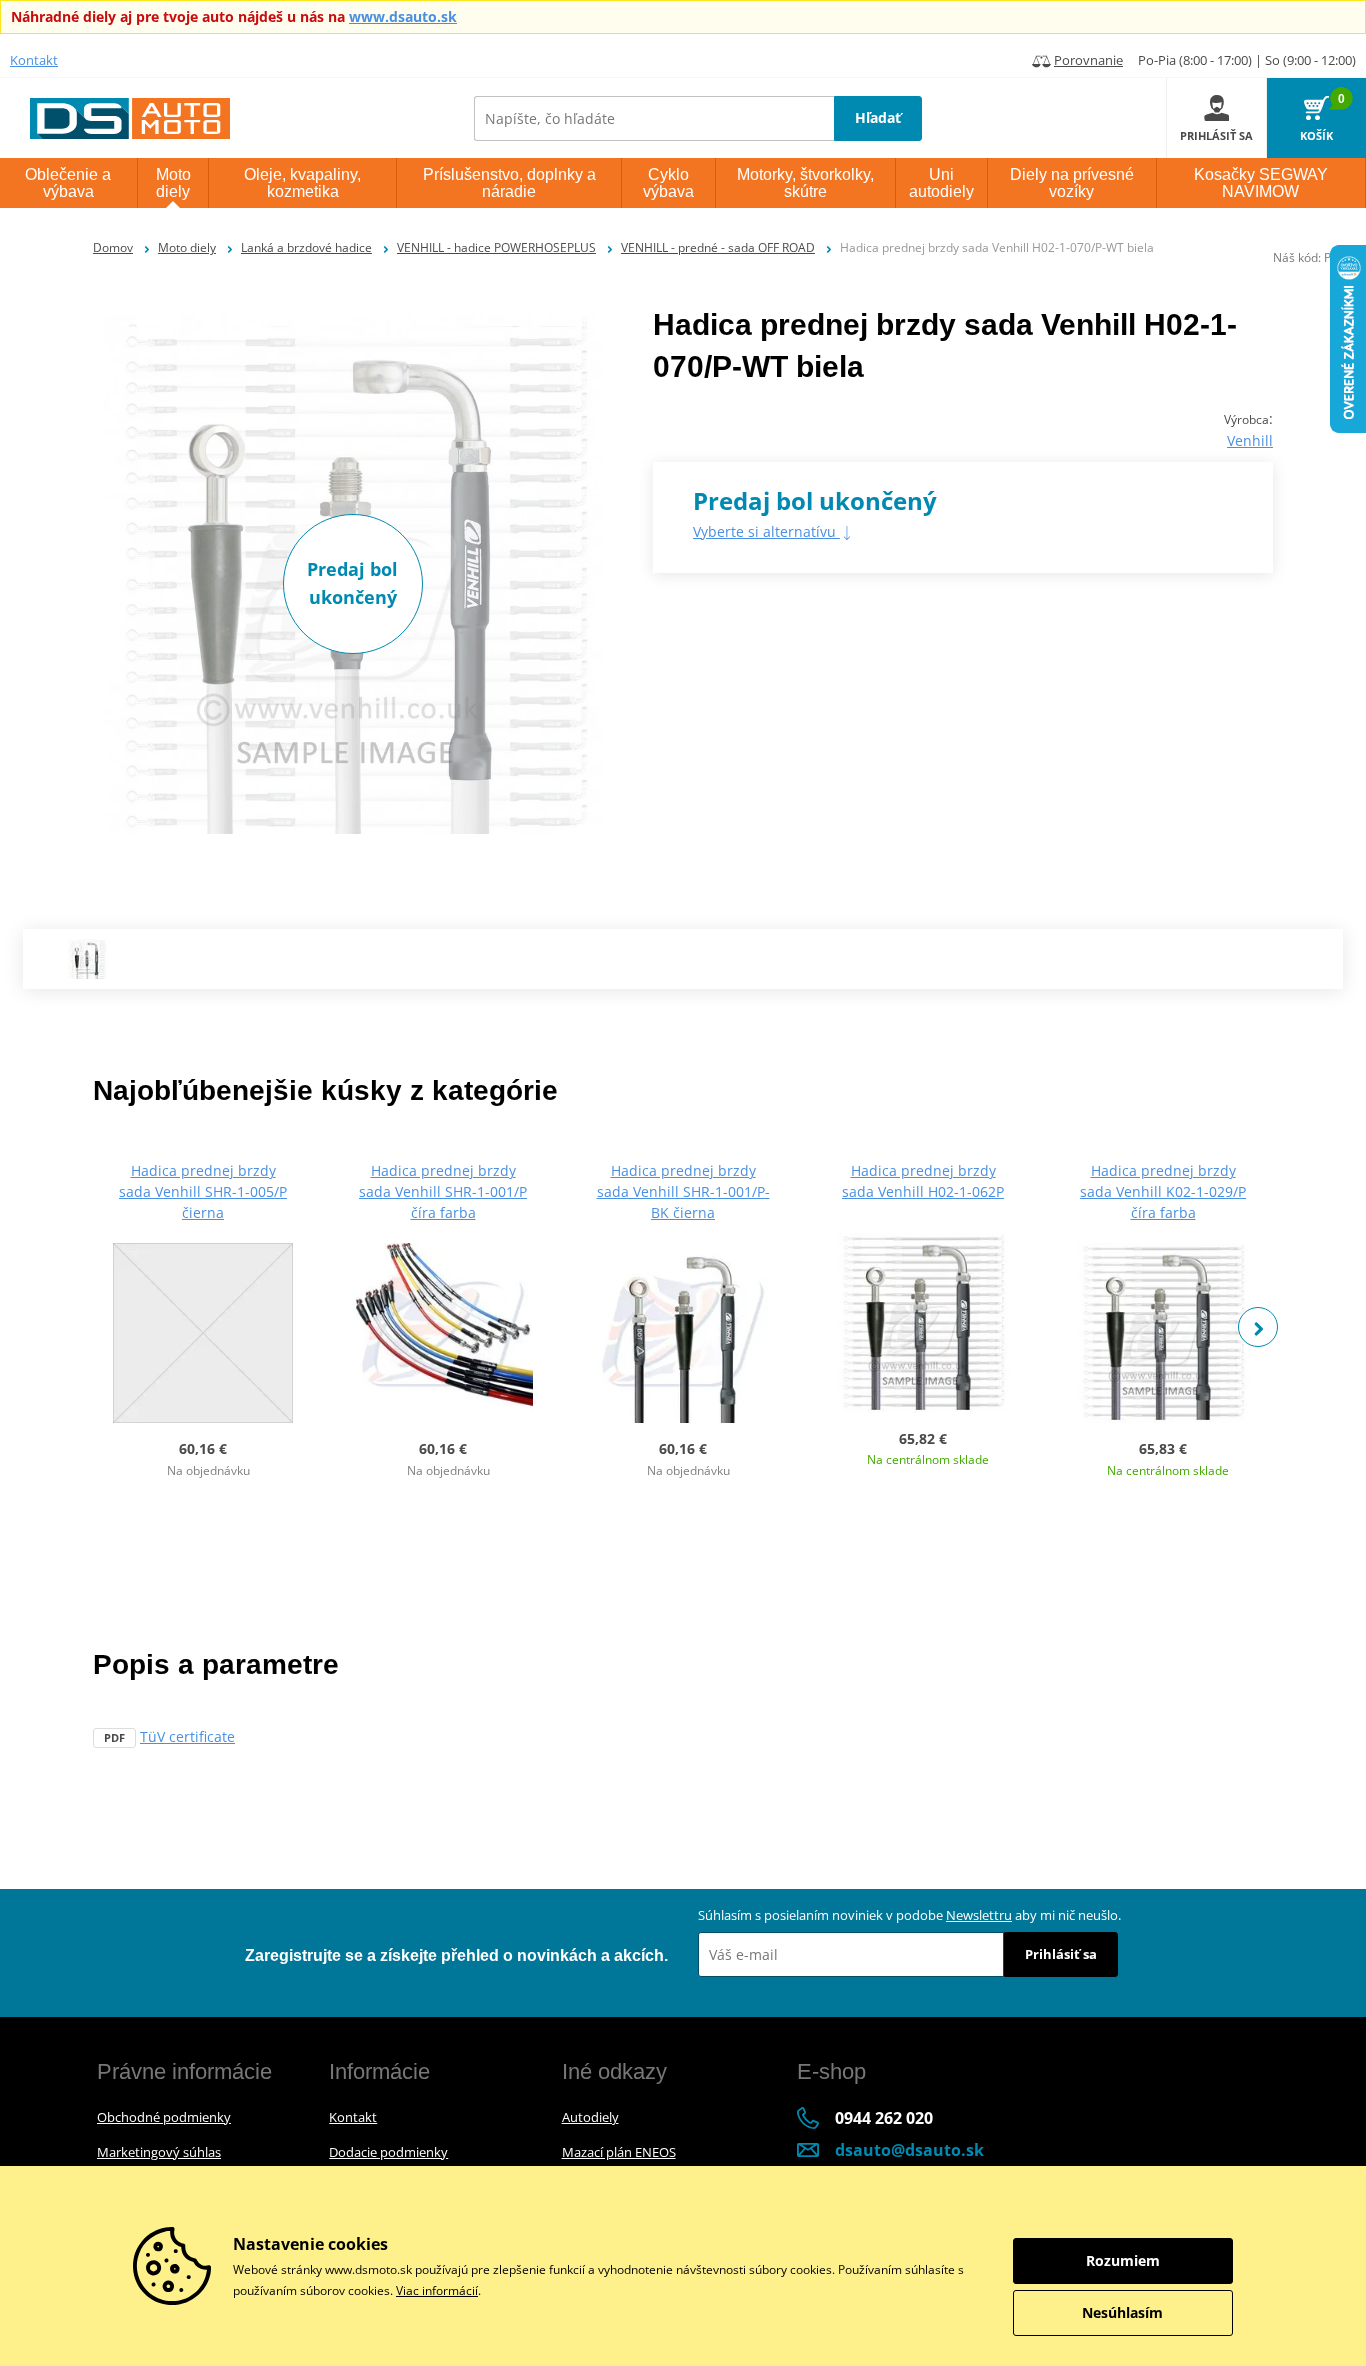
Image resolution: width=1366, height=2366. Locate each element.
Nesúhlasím (1122, 2312)
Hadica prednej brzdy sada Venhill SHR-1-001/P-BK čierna (683, 1191)
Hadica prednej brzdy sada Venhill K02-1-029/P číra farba (1163, 1191)
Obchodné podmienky (164, 2117)
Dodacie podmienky (388, 2152)
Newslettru (979, 1915)
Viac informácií (437, 2290)
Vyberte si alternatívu (766, 531)
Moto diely (187, 247)
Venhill (1250, 440)
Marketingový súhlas (159, 2152)
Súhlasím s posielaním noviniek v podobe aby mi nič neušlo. (909, 1915)
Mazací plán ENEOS (619, 2152)
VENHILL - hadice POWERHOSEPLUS (496, 247)
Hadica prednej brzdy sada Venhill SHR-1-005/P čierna (203, 1191)
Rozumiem (1123, 2260)
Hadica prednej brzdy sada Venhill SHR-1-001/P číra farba (443, 1191)
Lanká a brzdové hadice (306, 247)
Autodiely (590, 2117)
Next (1258, 1327)
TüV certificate (187, 1736)
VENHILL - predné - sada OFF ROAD (718, 247)
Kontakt (34, 60)
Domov (113, 247)
